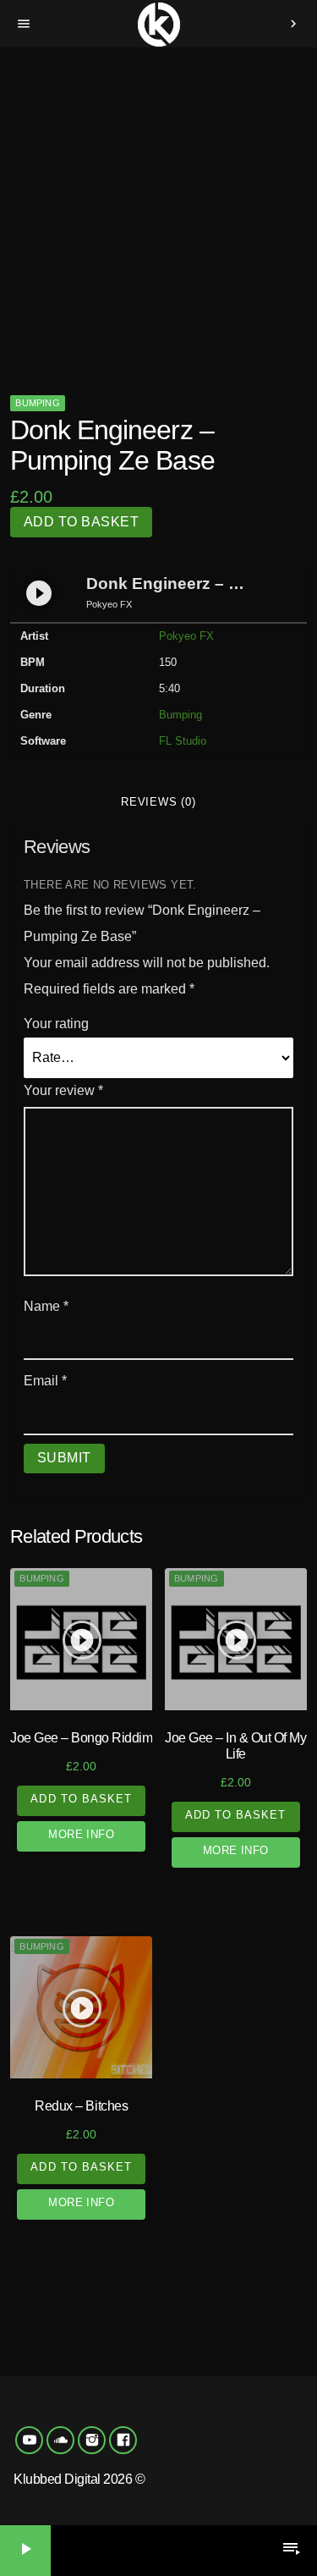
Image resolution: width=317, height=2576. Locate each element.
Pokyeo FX (186, 636)
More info (81, 1834)
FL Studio (183, 741)
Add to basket (81, 522)
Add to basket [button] (81, 1799)
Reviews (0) (158, 802)
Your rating (56, 1024)
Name (46, 1306)
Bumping (38, 403)
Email (45, 1381)
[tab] (158, 802)
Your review (63, 1090)
